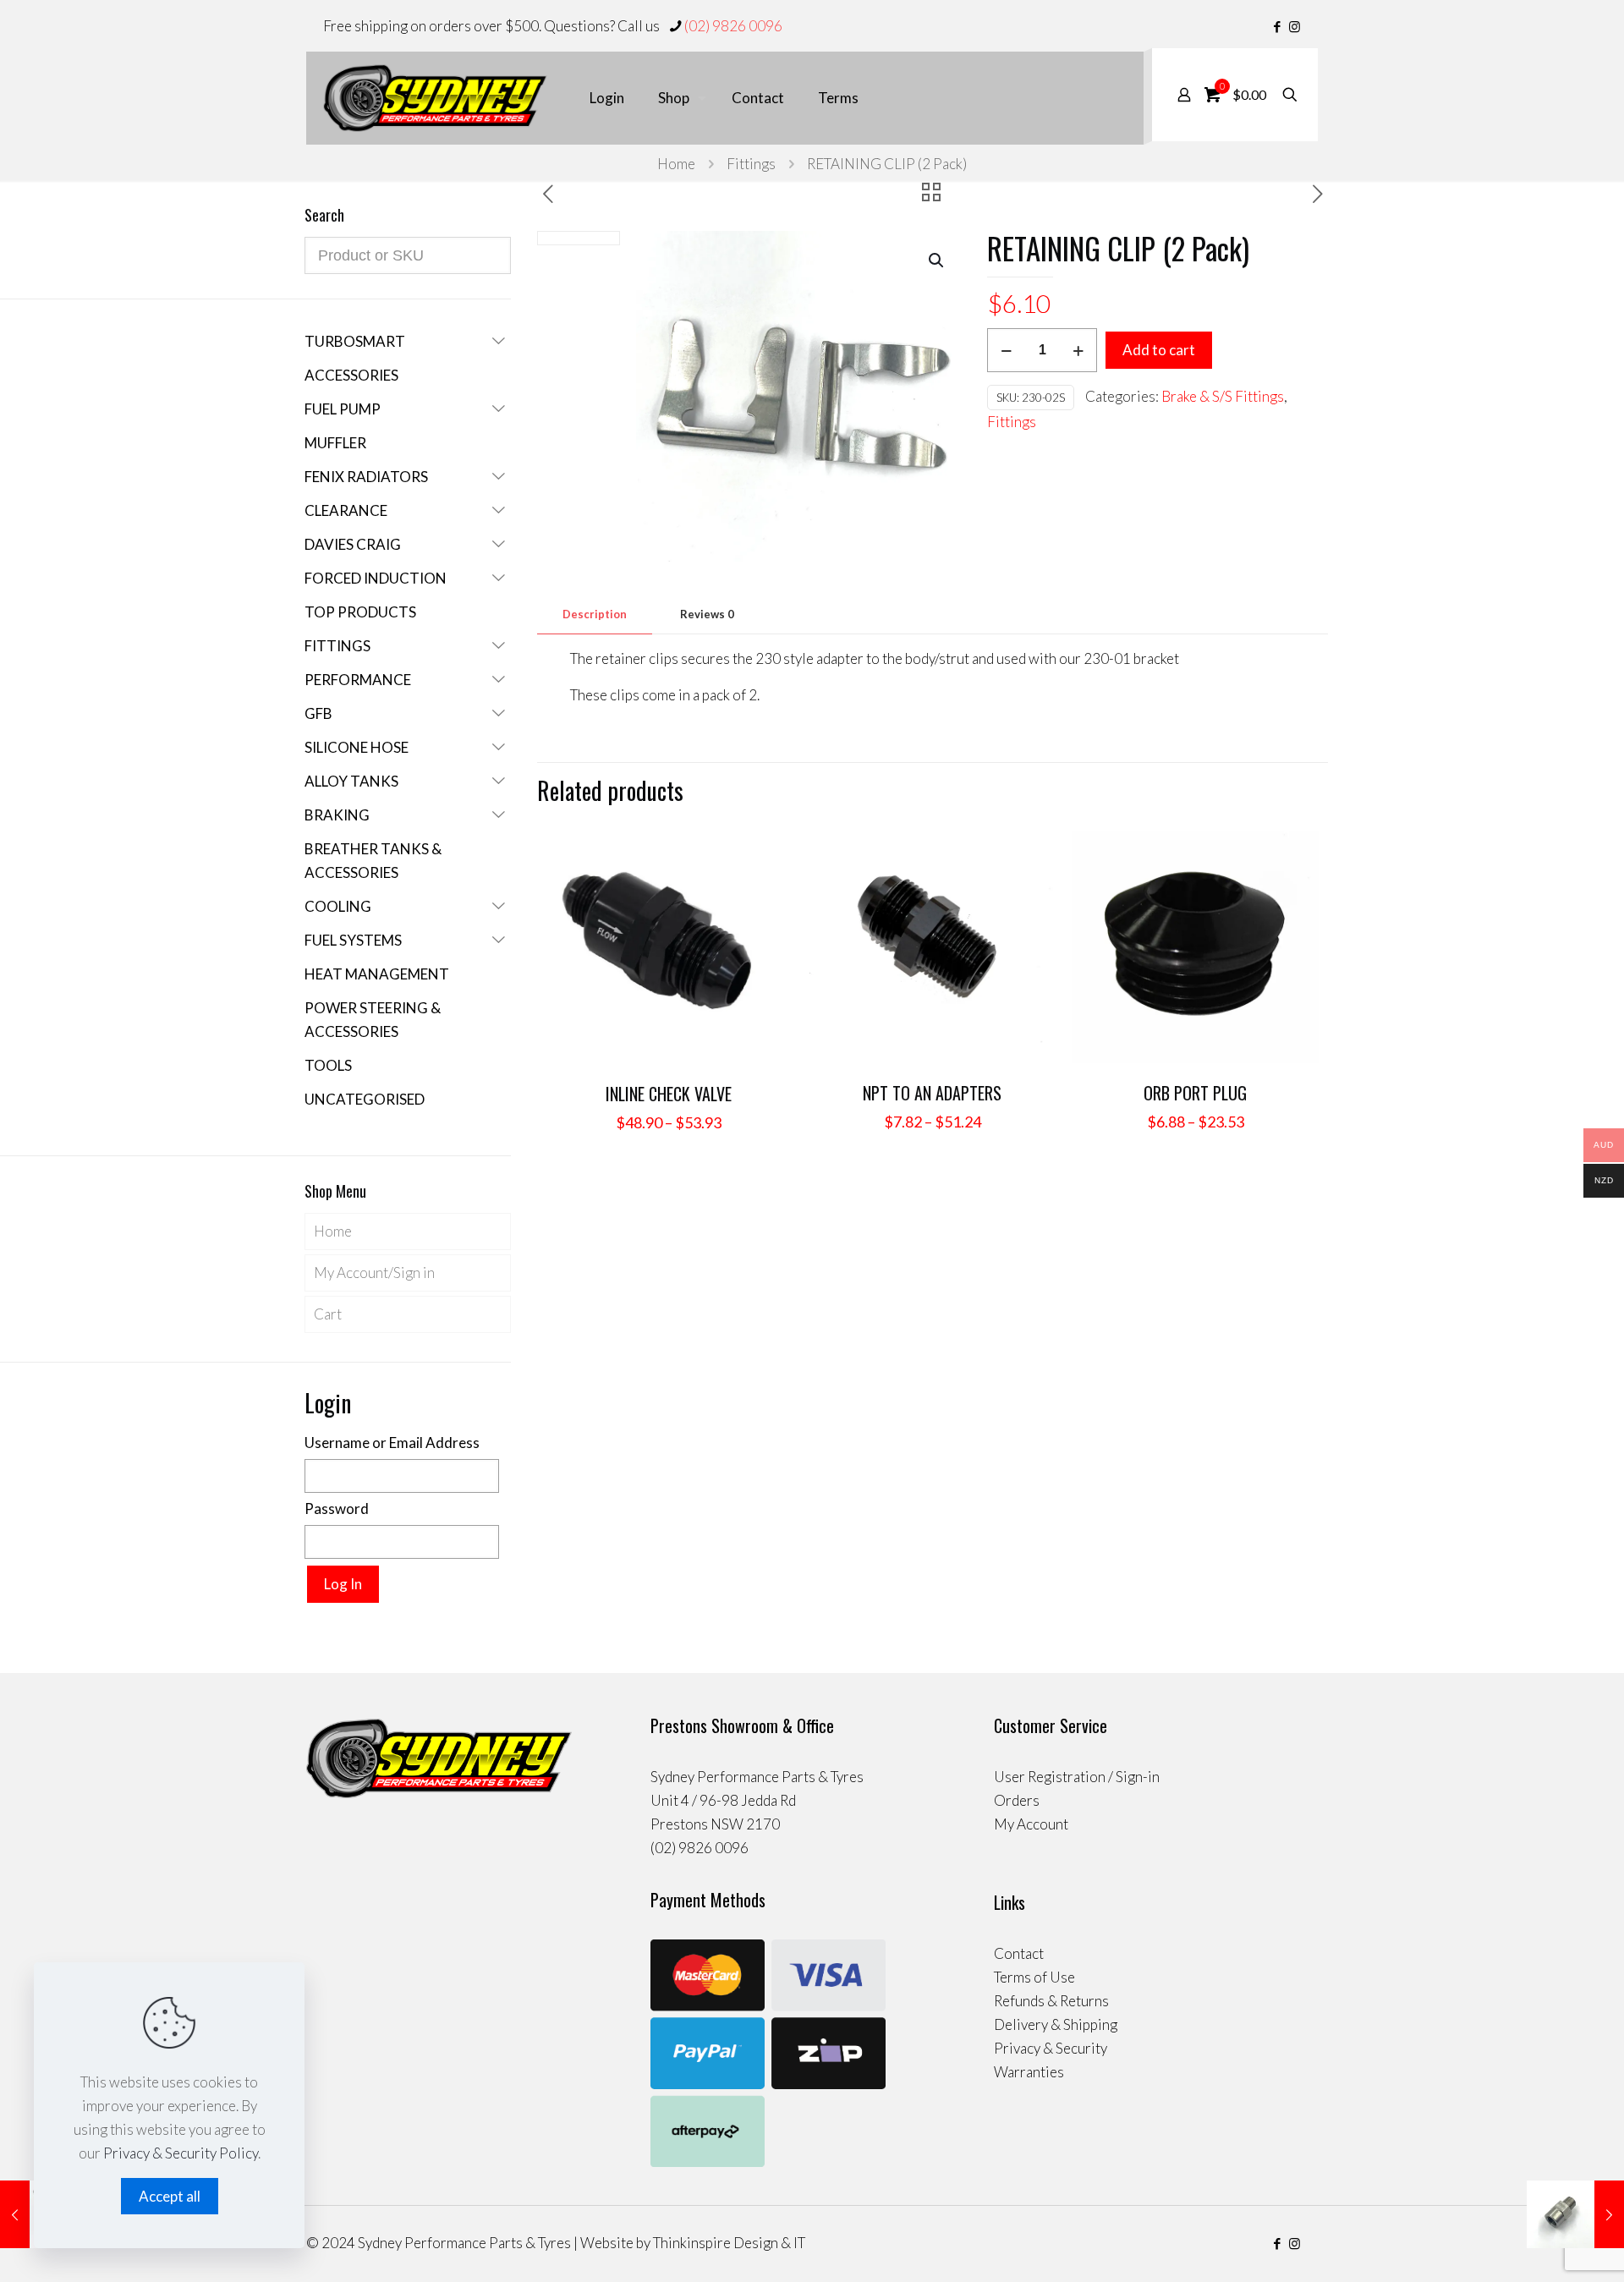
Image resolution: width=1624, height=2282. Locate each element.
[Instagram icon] (1295, 26)
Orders (1017, 1800)
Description (595, 614)
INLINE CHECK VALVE (669, 1094)
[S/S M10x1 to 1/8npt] (1575, 2214)
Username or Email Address (392, 1443)
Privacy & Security (1051, 2048)
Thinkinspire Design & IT (729, 2243)
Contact (1019, 1953)
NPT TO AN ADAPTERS (932, 1093)
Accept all (170, 2196)
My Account (1031, 1824)
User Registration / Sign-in (1077, 1777)
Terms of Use (1034, 1977)
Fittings (751, 164)
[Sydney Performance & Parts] (435, 98)
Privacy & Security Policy (181, 2153)
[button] (937, 261)
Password (337, 1509)
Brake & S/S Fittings (1223, 396)
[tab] (595, 614)
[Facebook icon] (1277, 26)
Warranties (1029, 2072)
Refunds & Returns (1051, 2001)
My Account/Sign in (374, 1273)
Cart (328, 1314)
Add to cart (1159, 350)
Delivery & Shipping (1056, 2024)
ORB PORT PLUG (1195, 1093)
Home (676, 164)
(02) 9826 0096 (733, 26)
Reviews (707, 614)
